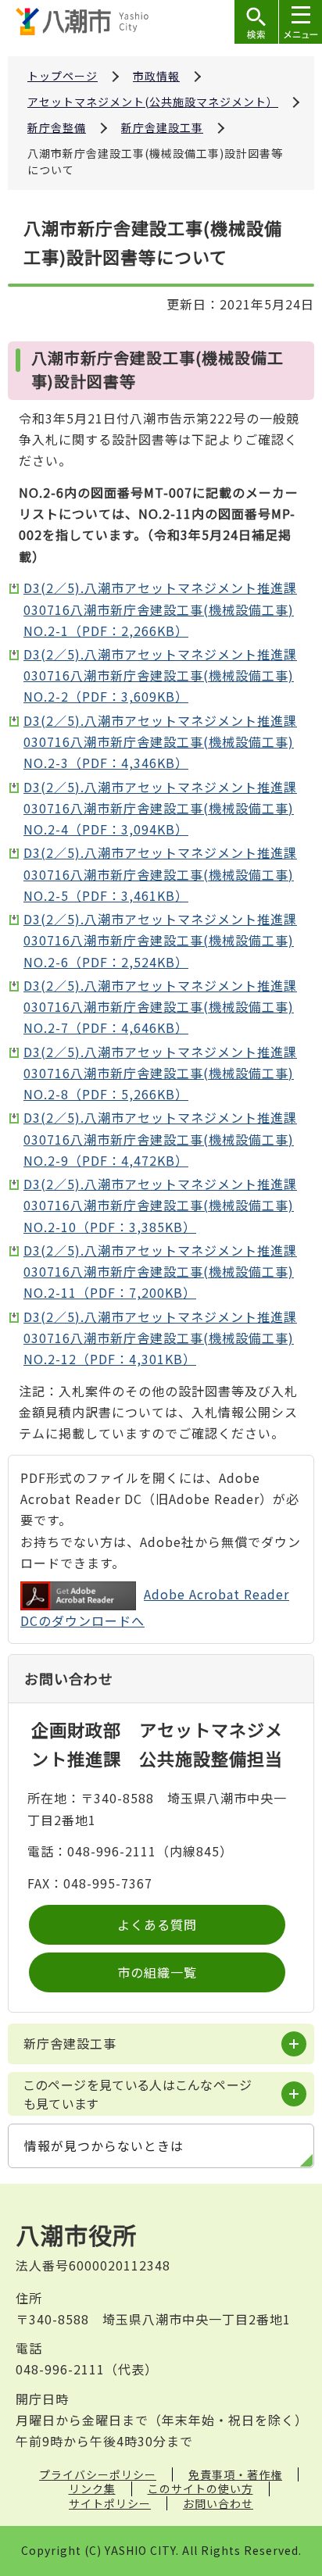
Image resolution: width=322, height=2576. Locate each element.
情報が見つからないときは (104, 2145)
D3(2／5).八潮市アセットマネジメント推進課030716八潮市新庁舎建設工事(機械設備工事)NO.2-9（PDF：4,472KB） (160, 1138)
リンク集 (92, 2488)
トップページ (63, 76)
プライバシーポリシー (98, 2474)
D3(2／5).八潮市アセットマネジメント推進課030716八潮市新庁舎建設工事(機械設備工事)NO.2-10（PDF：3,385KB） (160, 1205)
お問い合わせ (218, 2503)
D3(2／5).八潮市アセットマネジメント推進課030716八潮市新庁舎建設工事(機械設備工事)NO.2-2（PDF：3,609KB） (160, 675)
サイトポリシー (110, 2503)
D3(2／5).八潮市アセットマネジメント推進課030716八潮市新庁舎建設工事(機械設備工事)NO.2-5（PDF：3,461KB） (160, 874)
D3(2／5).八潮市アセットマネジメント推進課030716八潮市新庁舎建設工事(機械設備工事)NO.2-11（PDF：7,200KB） (160, 1271)
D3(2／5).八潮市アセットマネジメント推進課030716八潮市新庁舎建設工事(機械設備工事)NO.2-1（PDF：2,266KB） (160, 609)
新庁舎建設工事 (162, 127)
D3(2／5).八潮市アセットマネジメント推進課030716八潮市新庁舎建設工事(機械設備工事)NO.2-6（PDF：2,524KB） (160, 940)
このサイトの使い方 (200, 2488)
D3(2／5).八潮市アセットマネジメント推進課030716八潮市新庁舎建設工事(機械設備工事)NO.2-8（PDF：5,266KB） (160, 1073)
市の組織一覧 (157, 1972)
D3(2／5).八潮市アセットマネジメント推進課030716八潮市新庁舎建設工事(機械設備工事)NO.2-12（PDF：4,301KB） (160, 1338)
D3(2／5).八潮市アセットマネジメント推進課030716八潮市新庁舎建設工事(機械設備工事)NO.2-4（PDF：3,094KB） (160, 808)
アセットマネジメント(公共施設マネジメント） (153, 102)
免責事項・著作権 (235, 2474)
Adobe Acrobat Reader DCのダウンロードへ (155, 1607)
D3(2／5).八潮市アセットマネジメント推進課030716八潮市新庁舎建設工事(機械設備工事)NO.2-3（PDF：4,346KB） (160, 741)
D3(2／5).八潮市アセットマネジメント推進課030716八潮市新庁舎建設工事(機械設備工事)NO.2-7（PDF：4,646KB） (160, 1006)
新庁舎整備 (57, 127)
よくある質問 (157, 1924)
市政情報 (156, 76)
